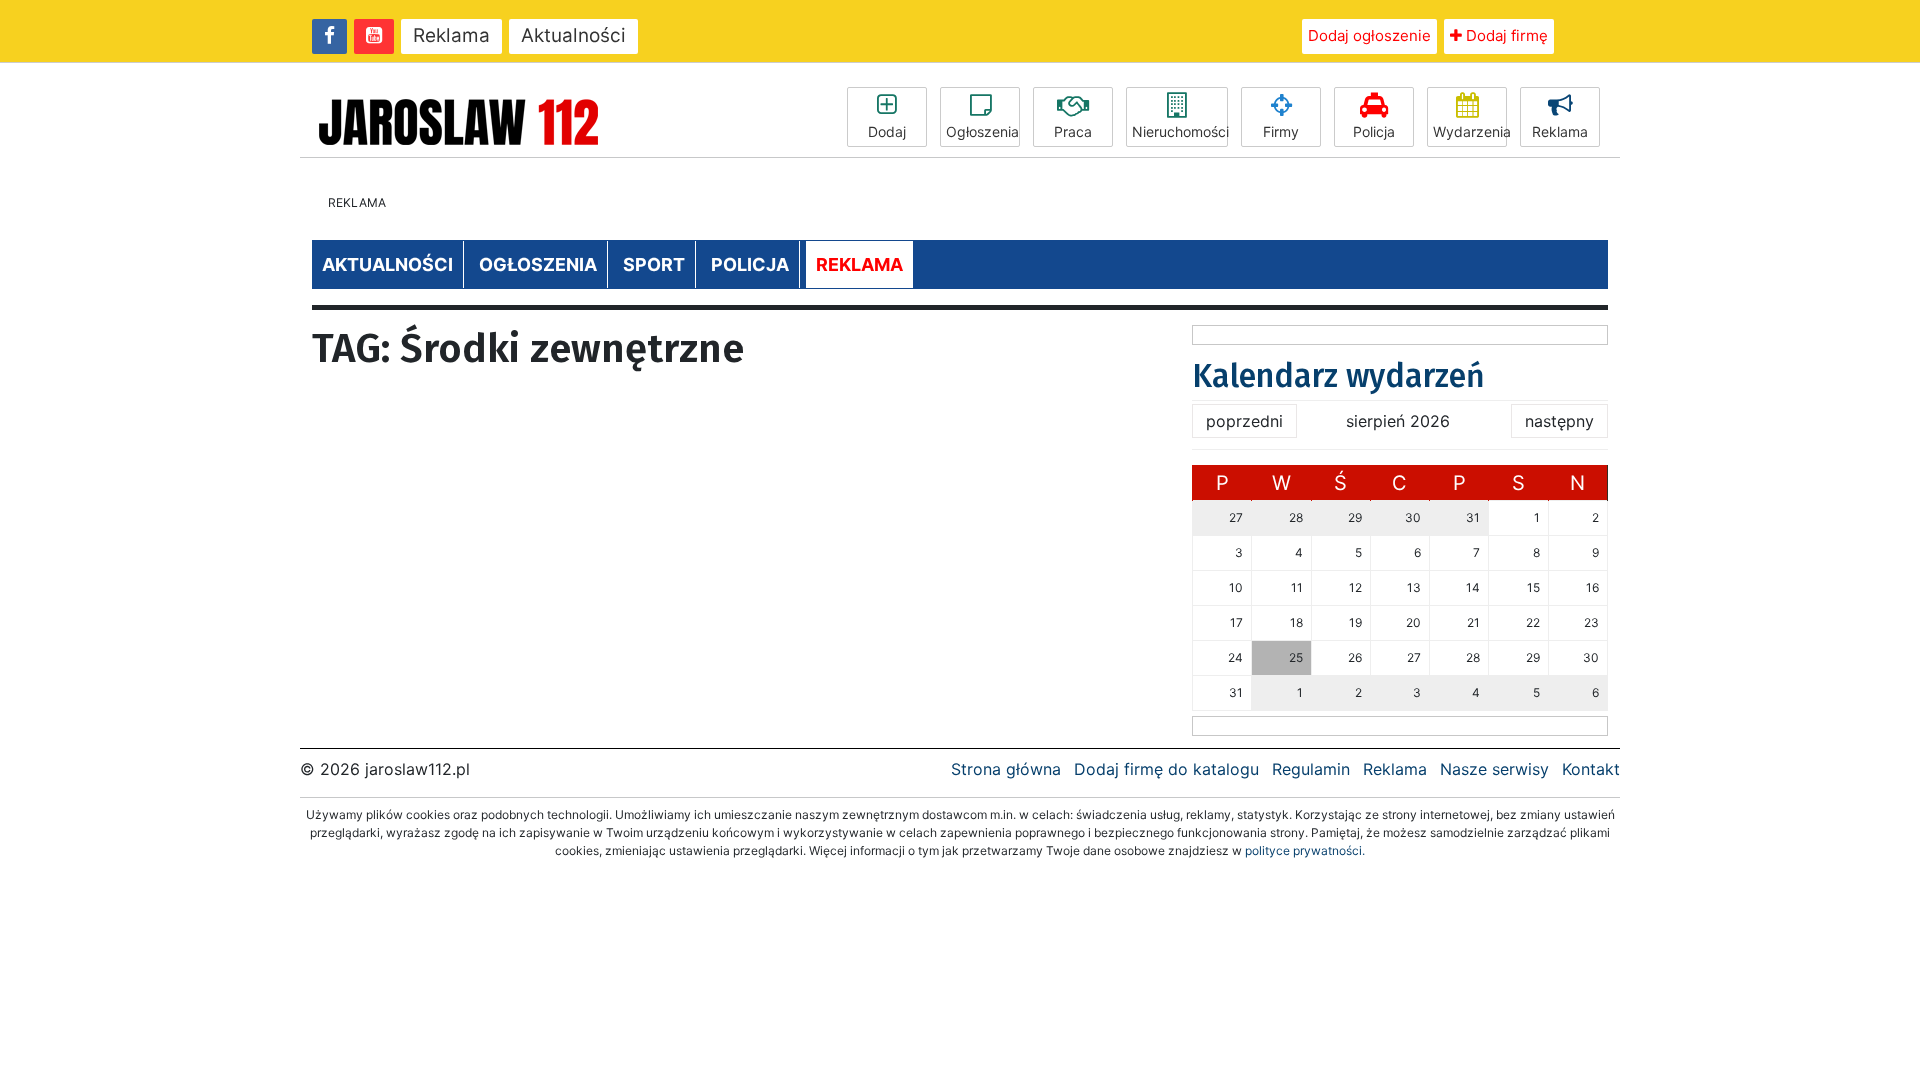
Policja (1374, 131)
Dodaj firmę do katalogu (1166, 769)
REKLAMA (859, 264)
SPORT (654, 264)
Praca (1073, 131)
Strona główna (1006, 769)
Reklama (451, 35)
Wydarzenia (1470, 131)
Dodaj (887, 131)
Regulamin (1311, 769)
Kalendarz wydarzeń (1338, 376)
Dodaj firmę (1505, 35)
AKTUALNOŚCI (387, 264)
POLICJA (750, 264)
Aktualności (573, 35)
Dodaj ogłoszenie (1369, 35)
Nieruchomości (1180, 131)
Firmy (1281, 131)
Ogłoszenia (982, 131)
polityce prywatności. (1305, 850)
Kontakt (1591, 769)
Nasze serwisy (1494, 769)
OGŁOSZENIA (538, 264)
